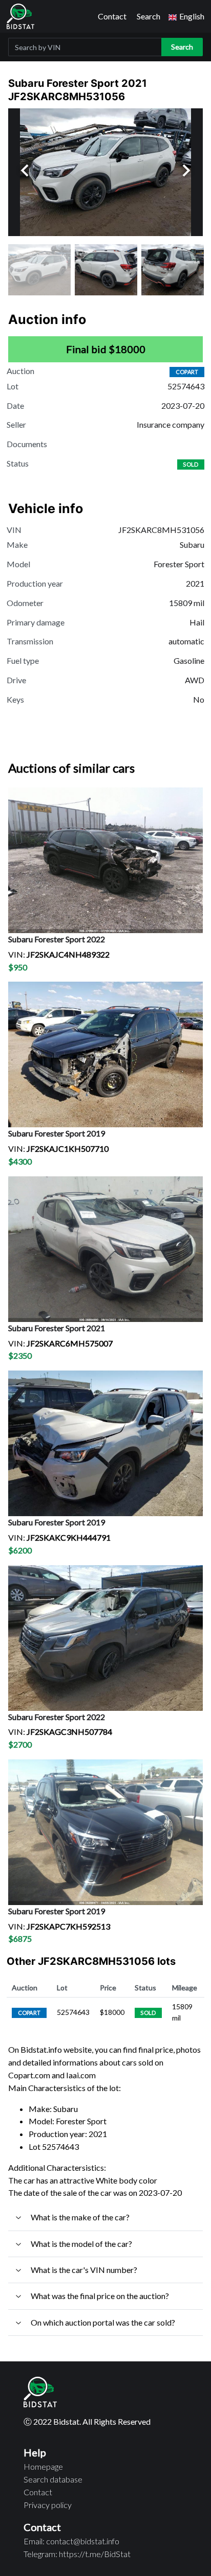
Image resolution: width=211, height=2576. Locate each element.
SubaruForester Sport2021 (57, 1328)
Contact (112, 16)
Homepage (43, 2466)
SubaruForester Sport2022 (57, 939)
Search (149, 16)
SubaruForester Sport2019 (57, 1133)
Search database (53, 2479)
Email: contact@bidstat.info (71, 2541)
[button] (186, 17)
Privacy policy (48, 2505)
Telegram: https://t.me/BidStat (77, 2554)
